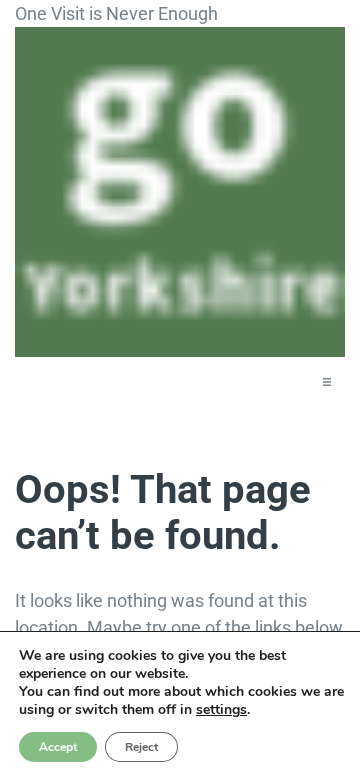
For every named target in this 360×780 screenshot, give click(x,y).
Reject (141, 747)
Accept (58, 747)
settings (221, 710)
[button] (327, 382)
